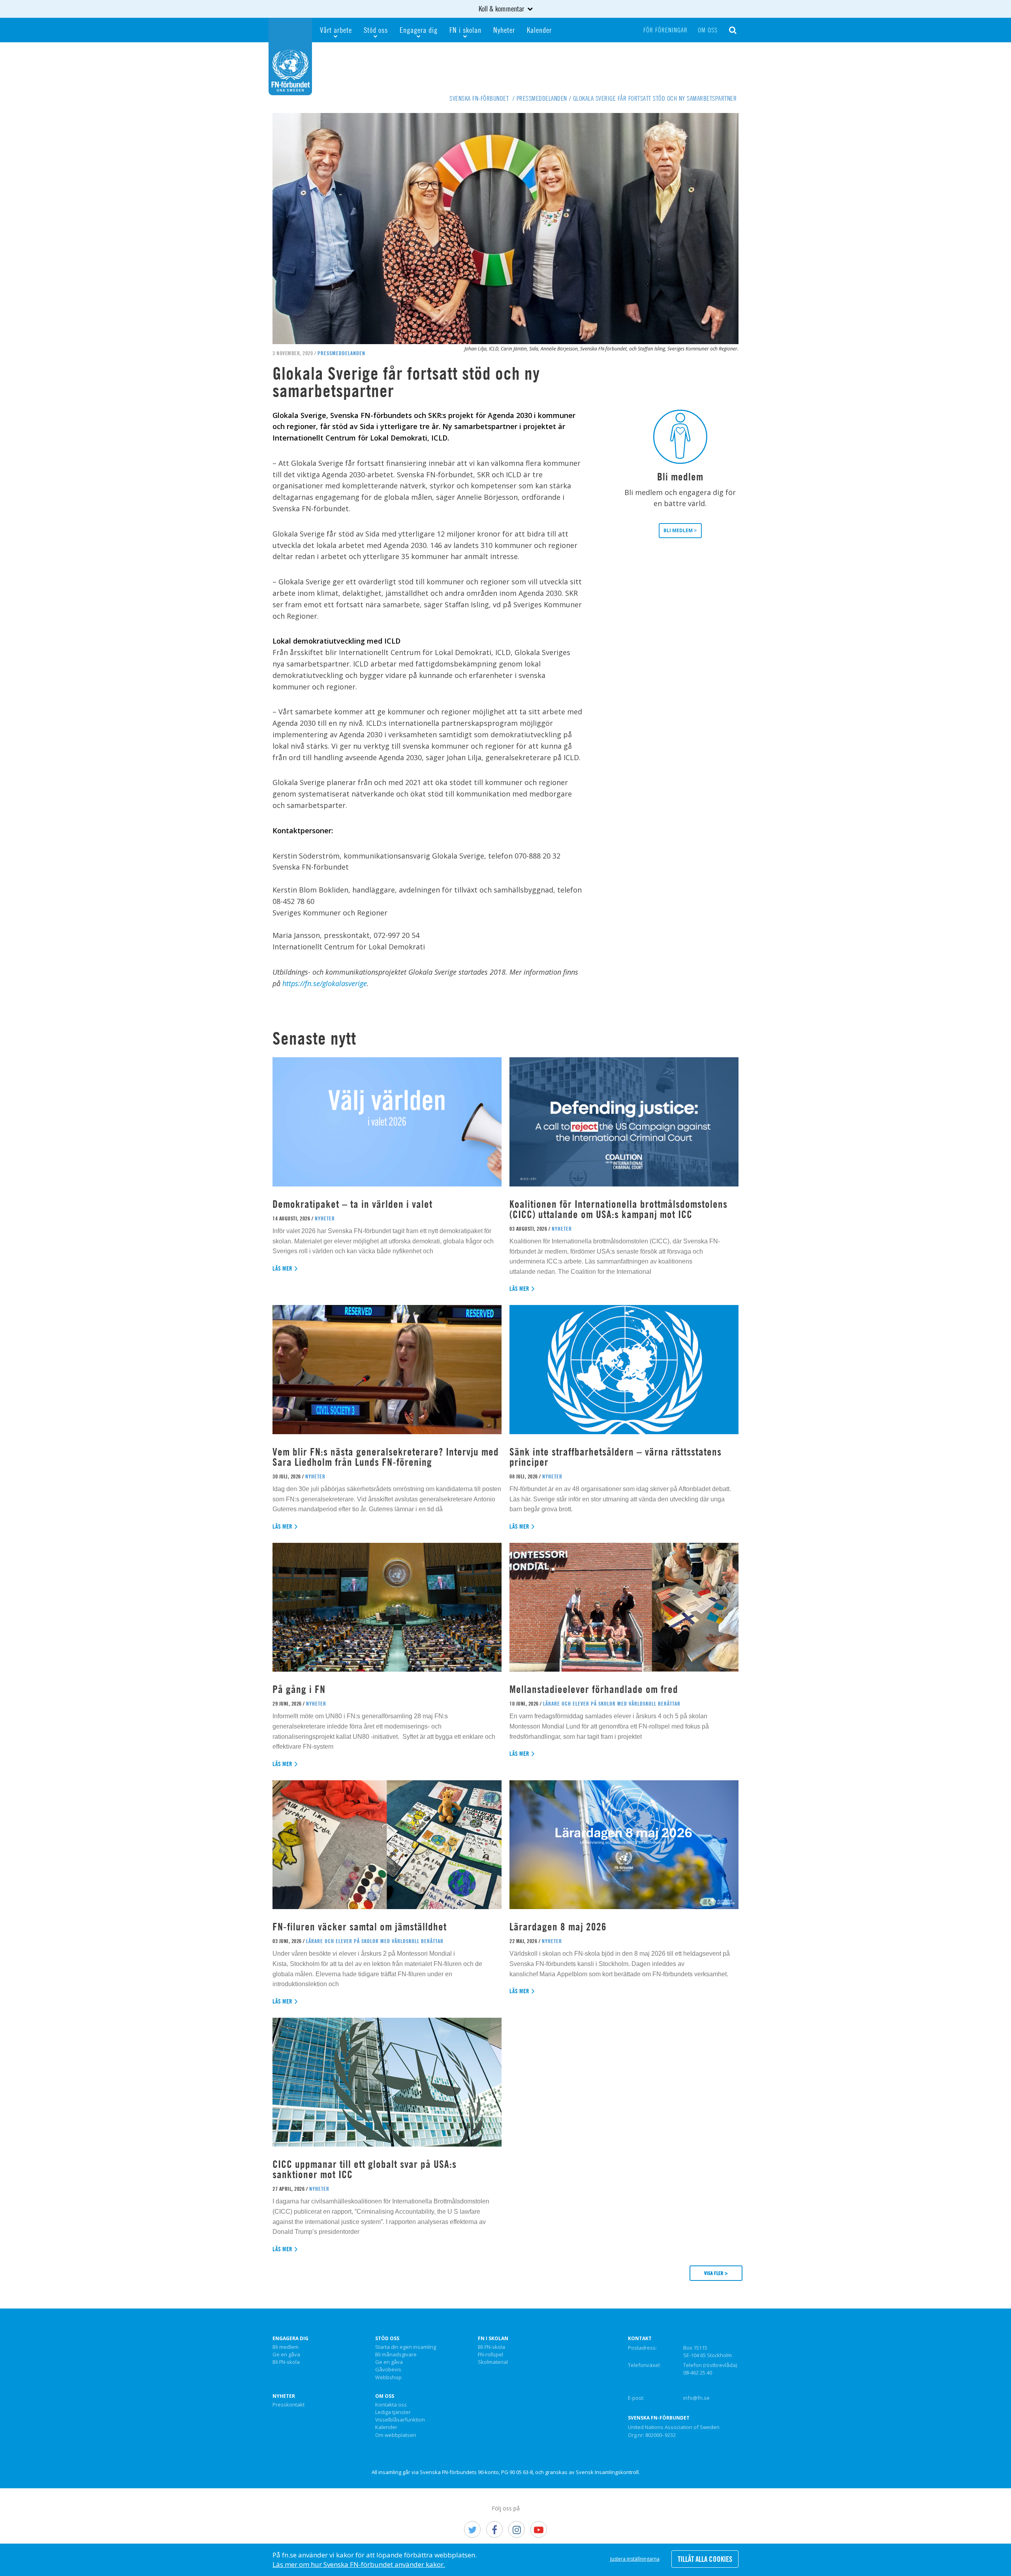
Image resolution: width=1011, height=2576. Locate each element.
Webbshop (388, 2378)
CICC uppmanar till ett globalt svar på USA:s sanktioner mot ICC (365, 2169)
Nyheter (504, 30)
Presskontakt (288, 2405)
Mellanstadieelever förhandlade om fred (594, 1689)
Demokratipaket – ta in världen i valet (352, 1204)
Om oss (708, 30)
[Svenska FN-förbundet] (290, 56)
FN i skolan (465, 30)
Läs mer (283, 1268)
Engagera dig (419, 30)
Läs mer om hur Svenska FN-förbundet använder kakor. (359, 2564)
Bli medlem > (680, 530)
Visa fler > (716, 2273)
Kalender (539, 30)
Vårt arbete (336, 30)
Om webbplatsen (396, 2435)
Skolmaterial (493, 2362)
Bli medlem (286, 2347)
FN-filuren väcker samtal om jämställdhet (361, 1927)
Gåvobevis (388, 2370)
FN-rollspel (490, 2355)
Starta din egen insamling (406, 2347)
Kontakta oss (391, 2405)
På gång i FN (299, 1689)
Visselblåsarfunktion (400, 2420)
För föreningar (665, 30)
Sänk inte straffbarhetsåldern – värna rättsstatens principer (615, 1457)
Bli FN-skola (286, 2362)
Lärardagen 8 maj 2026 (558, 1927)
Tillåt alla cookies (705, 2559)
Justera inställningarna (635, 2559)
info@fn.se (696, 2398)
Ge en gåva (286, 2355)
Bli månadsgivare (396, 2355)
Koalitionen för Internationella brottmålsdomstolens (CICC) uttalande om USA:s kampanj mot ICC (618, 1209)
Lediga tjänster (393, 2412)
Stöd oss (376, 30)
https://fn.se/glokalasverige (325, 983)
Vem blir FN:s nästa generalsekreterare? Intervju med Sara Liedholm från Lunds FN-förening (386, 1457)
